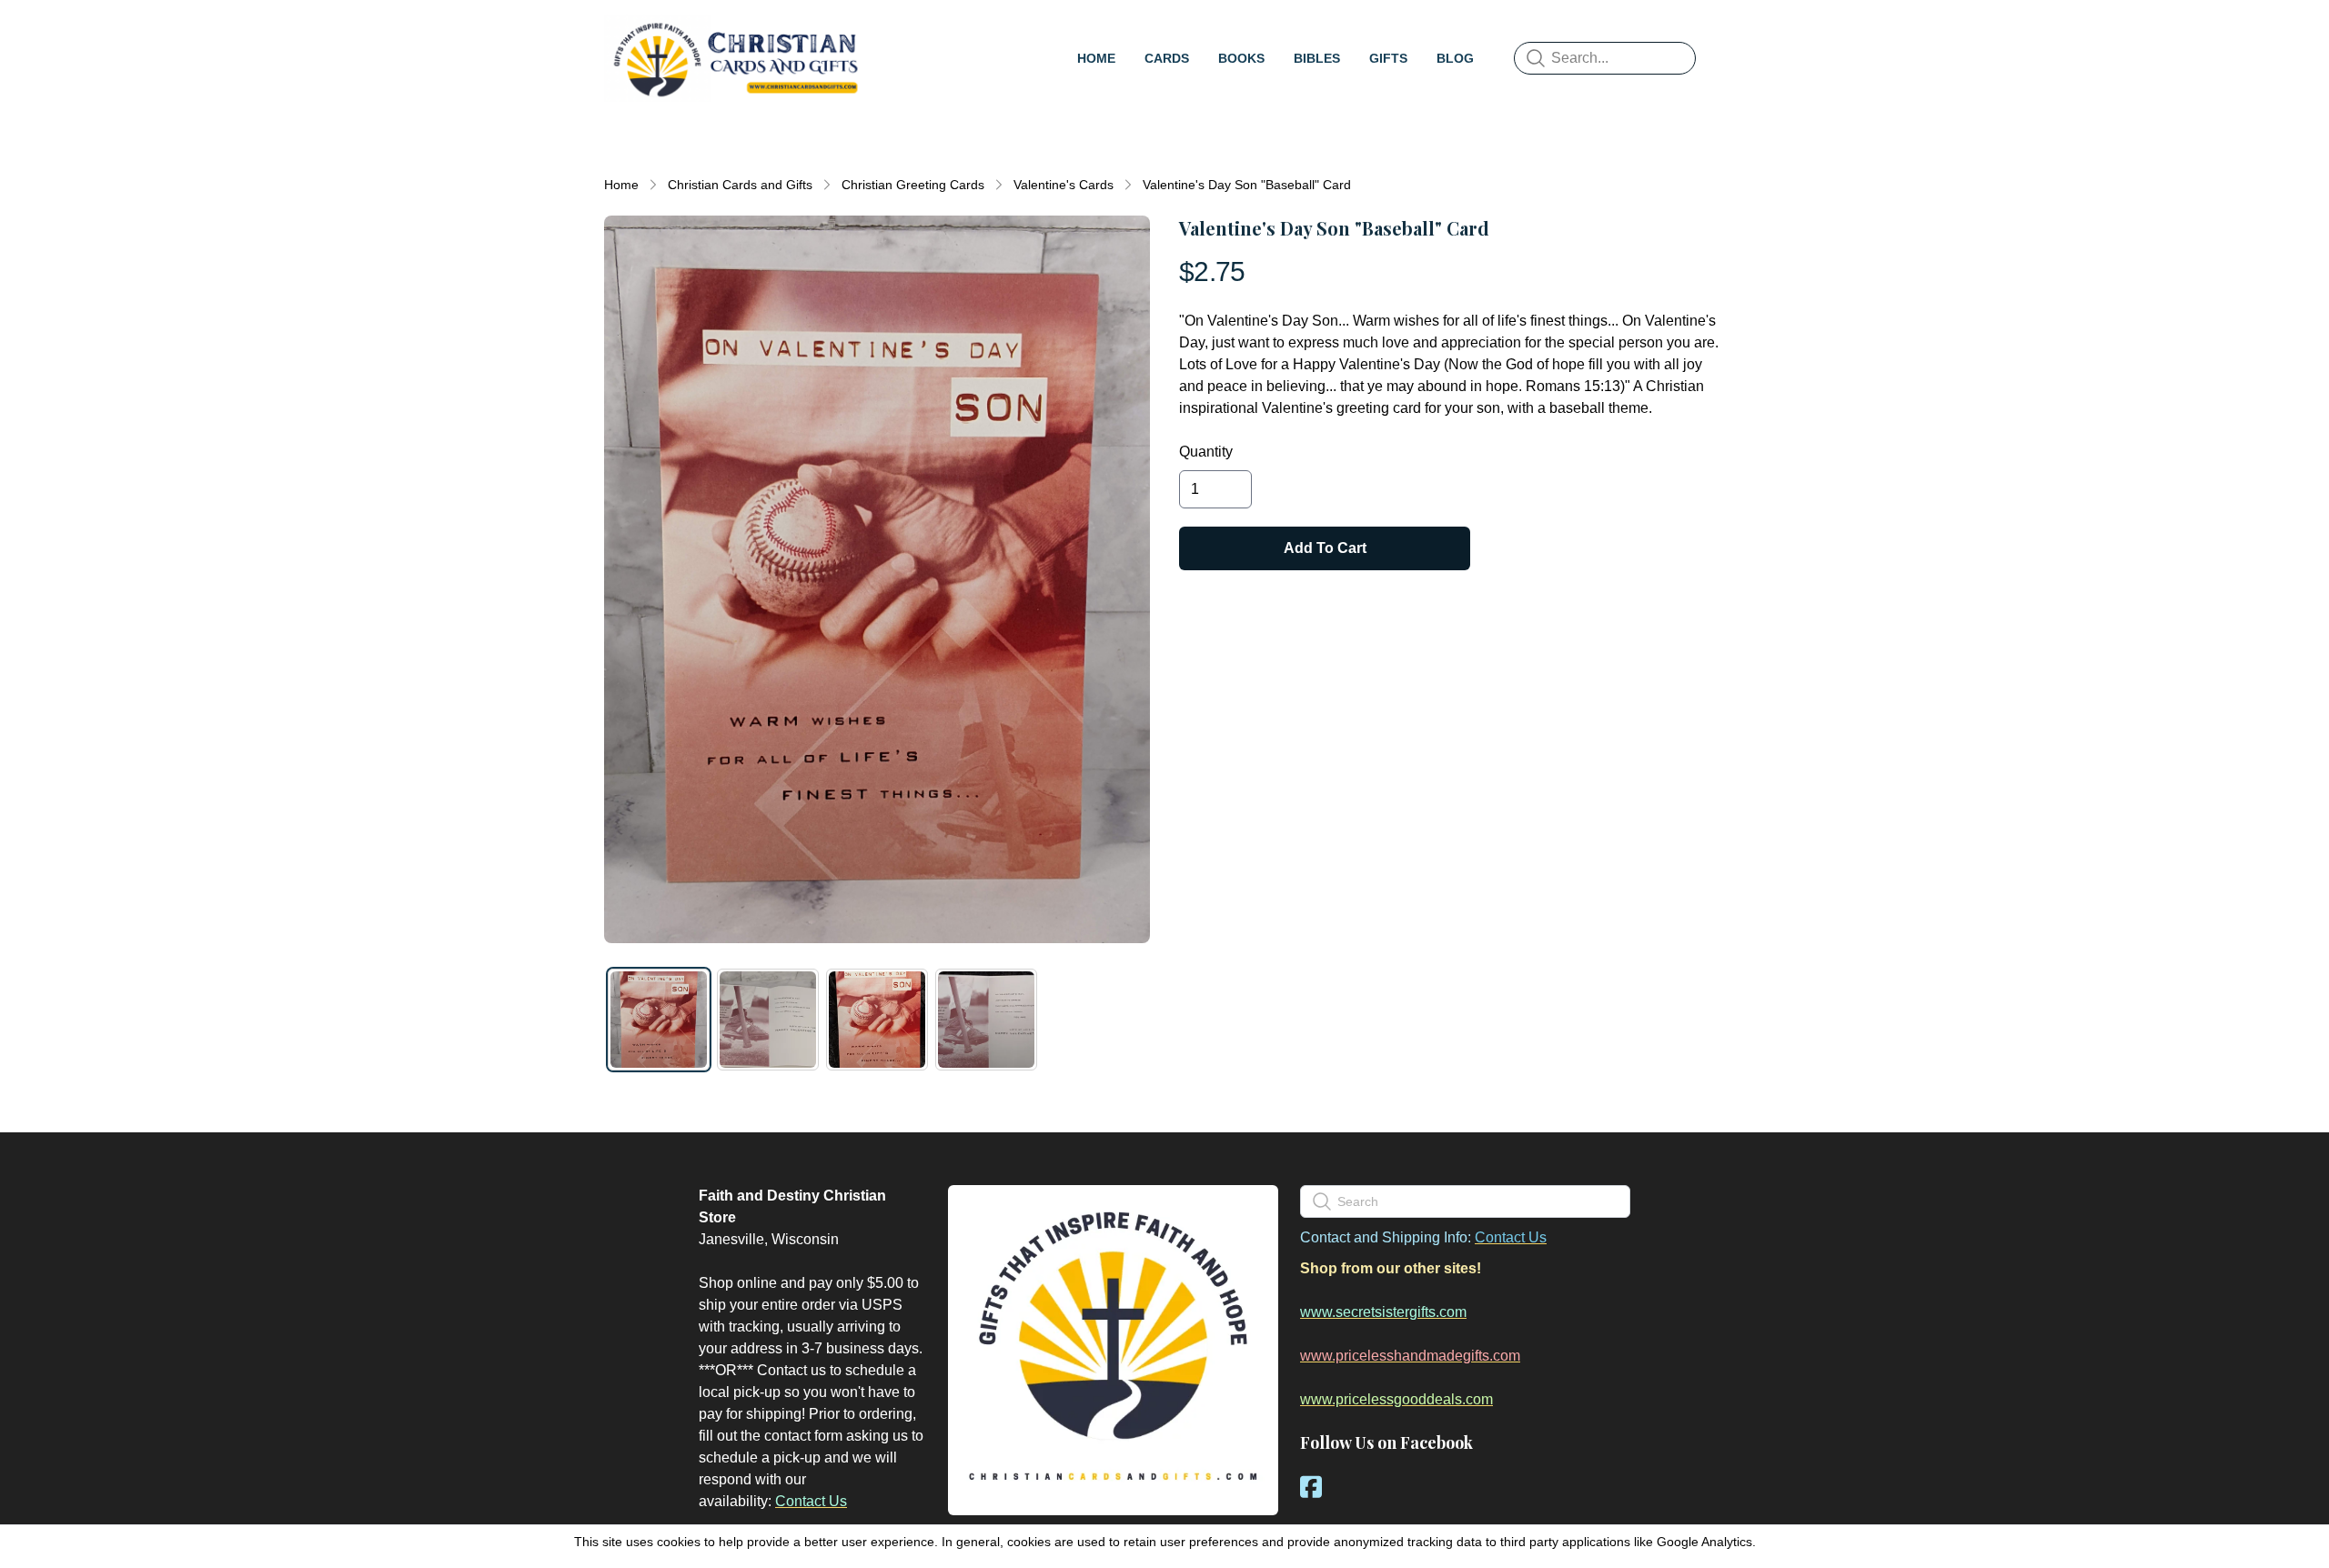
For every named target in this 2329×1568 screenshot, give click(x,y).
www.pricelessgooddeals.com (1396, 1399)
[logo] (735, 58)
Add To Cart (1325, 548)
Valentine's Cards (1064, 185)
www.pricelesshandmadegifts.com (1410, 1356)
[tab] (659, 1020)
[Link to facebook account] (1311, 1487)
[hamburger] (888, 33)
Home (621, 185)
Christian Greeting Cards (913, 185)
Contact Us (811, 1501)
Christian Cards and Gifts (740, 185)
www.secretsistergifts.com (1383, 1312)
